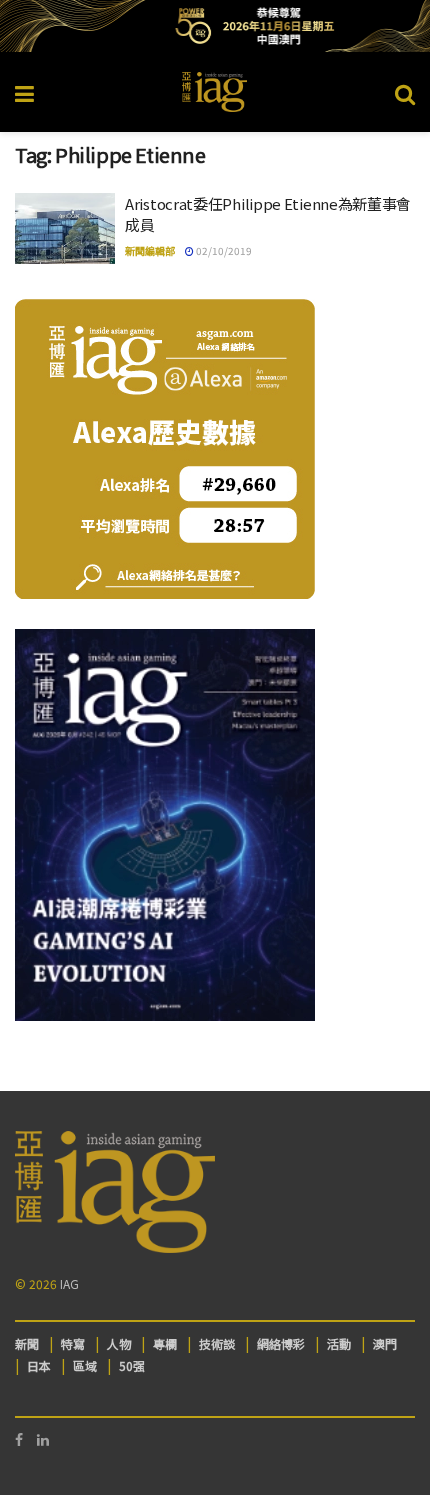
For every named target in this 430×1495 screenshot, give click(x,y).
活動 (339, 1343)
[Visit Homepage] (215, 92)
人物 (119, 1343)
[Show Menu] (24, 92)
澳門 (385, 1343)
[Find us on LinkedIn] (43, 1439)
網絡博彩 (281, 1343)
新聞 (27, 1343)
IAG (69, 1283)
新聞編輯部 (150, 250)
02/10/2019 (223, 250)
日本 (39, 1365)
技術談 (217, 1343)
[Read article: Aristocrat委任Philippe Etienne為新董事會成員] (65, 229)
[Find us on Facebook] (19, 1439)
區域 (85, 1365)
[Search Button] (405, 92)
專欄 (165, 1343)
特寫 (73, 1343)
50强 (132, 1365)
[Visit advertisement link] (215, 26)
